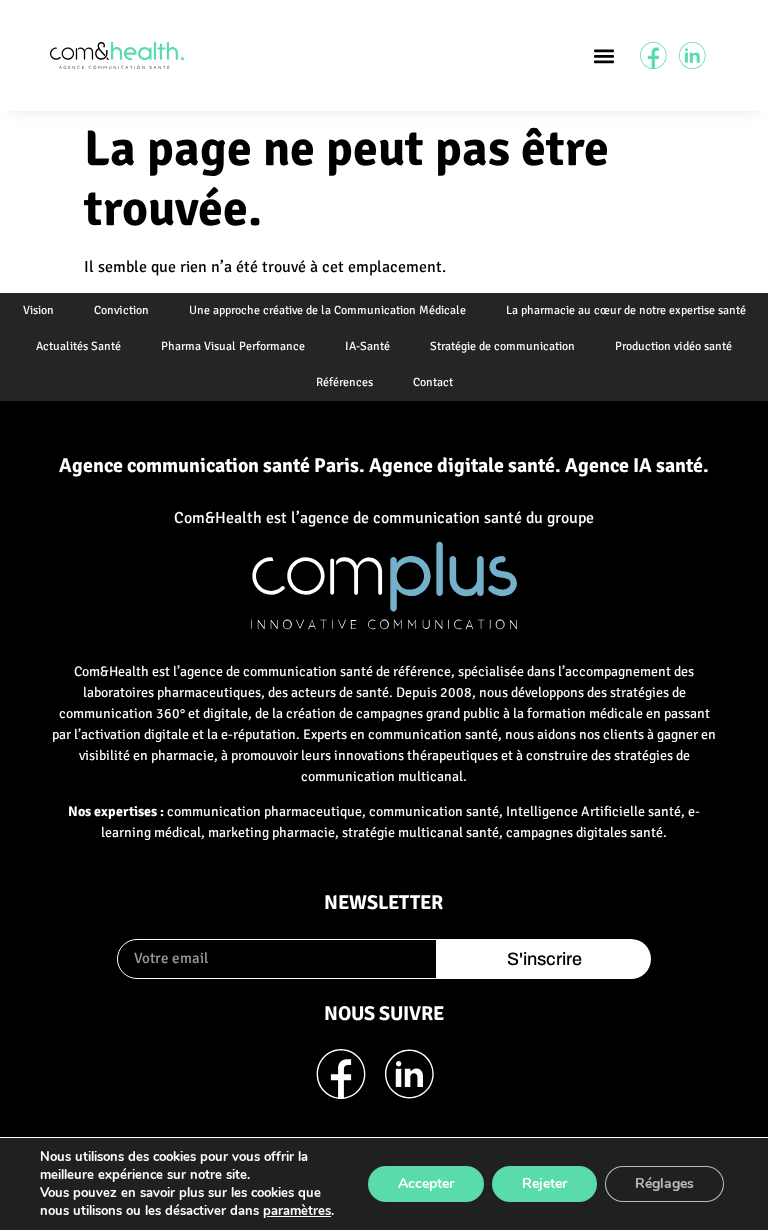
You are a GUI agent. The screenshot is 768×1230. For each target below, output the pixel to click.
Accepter (426, 1183)
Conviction (121, 310)
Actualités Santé (78, 346)
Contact (433, 382)
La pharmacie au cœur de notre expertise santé (626, 310)
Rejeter (544, 1183)
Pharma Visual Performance (233, 346)
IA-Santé (367, 346)
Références (344, 382)
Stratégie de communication (502, 346)
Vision (38, 310)
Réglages (664, 1183)
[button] (603, 55)
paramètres (297, 1211)
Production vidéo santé (673, 346)
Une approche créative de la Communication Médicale (327, 310)
